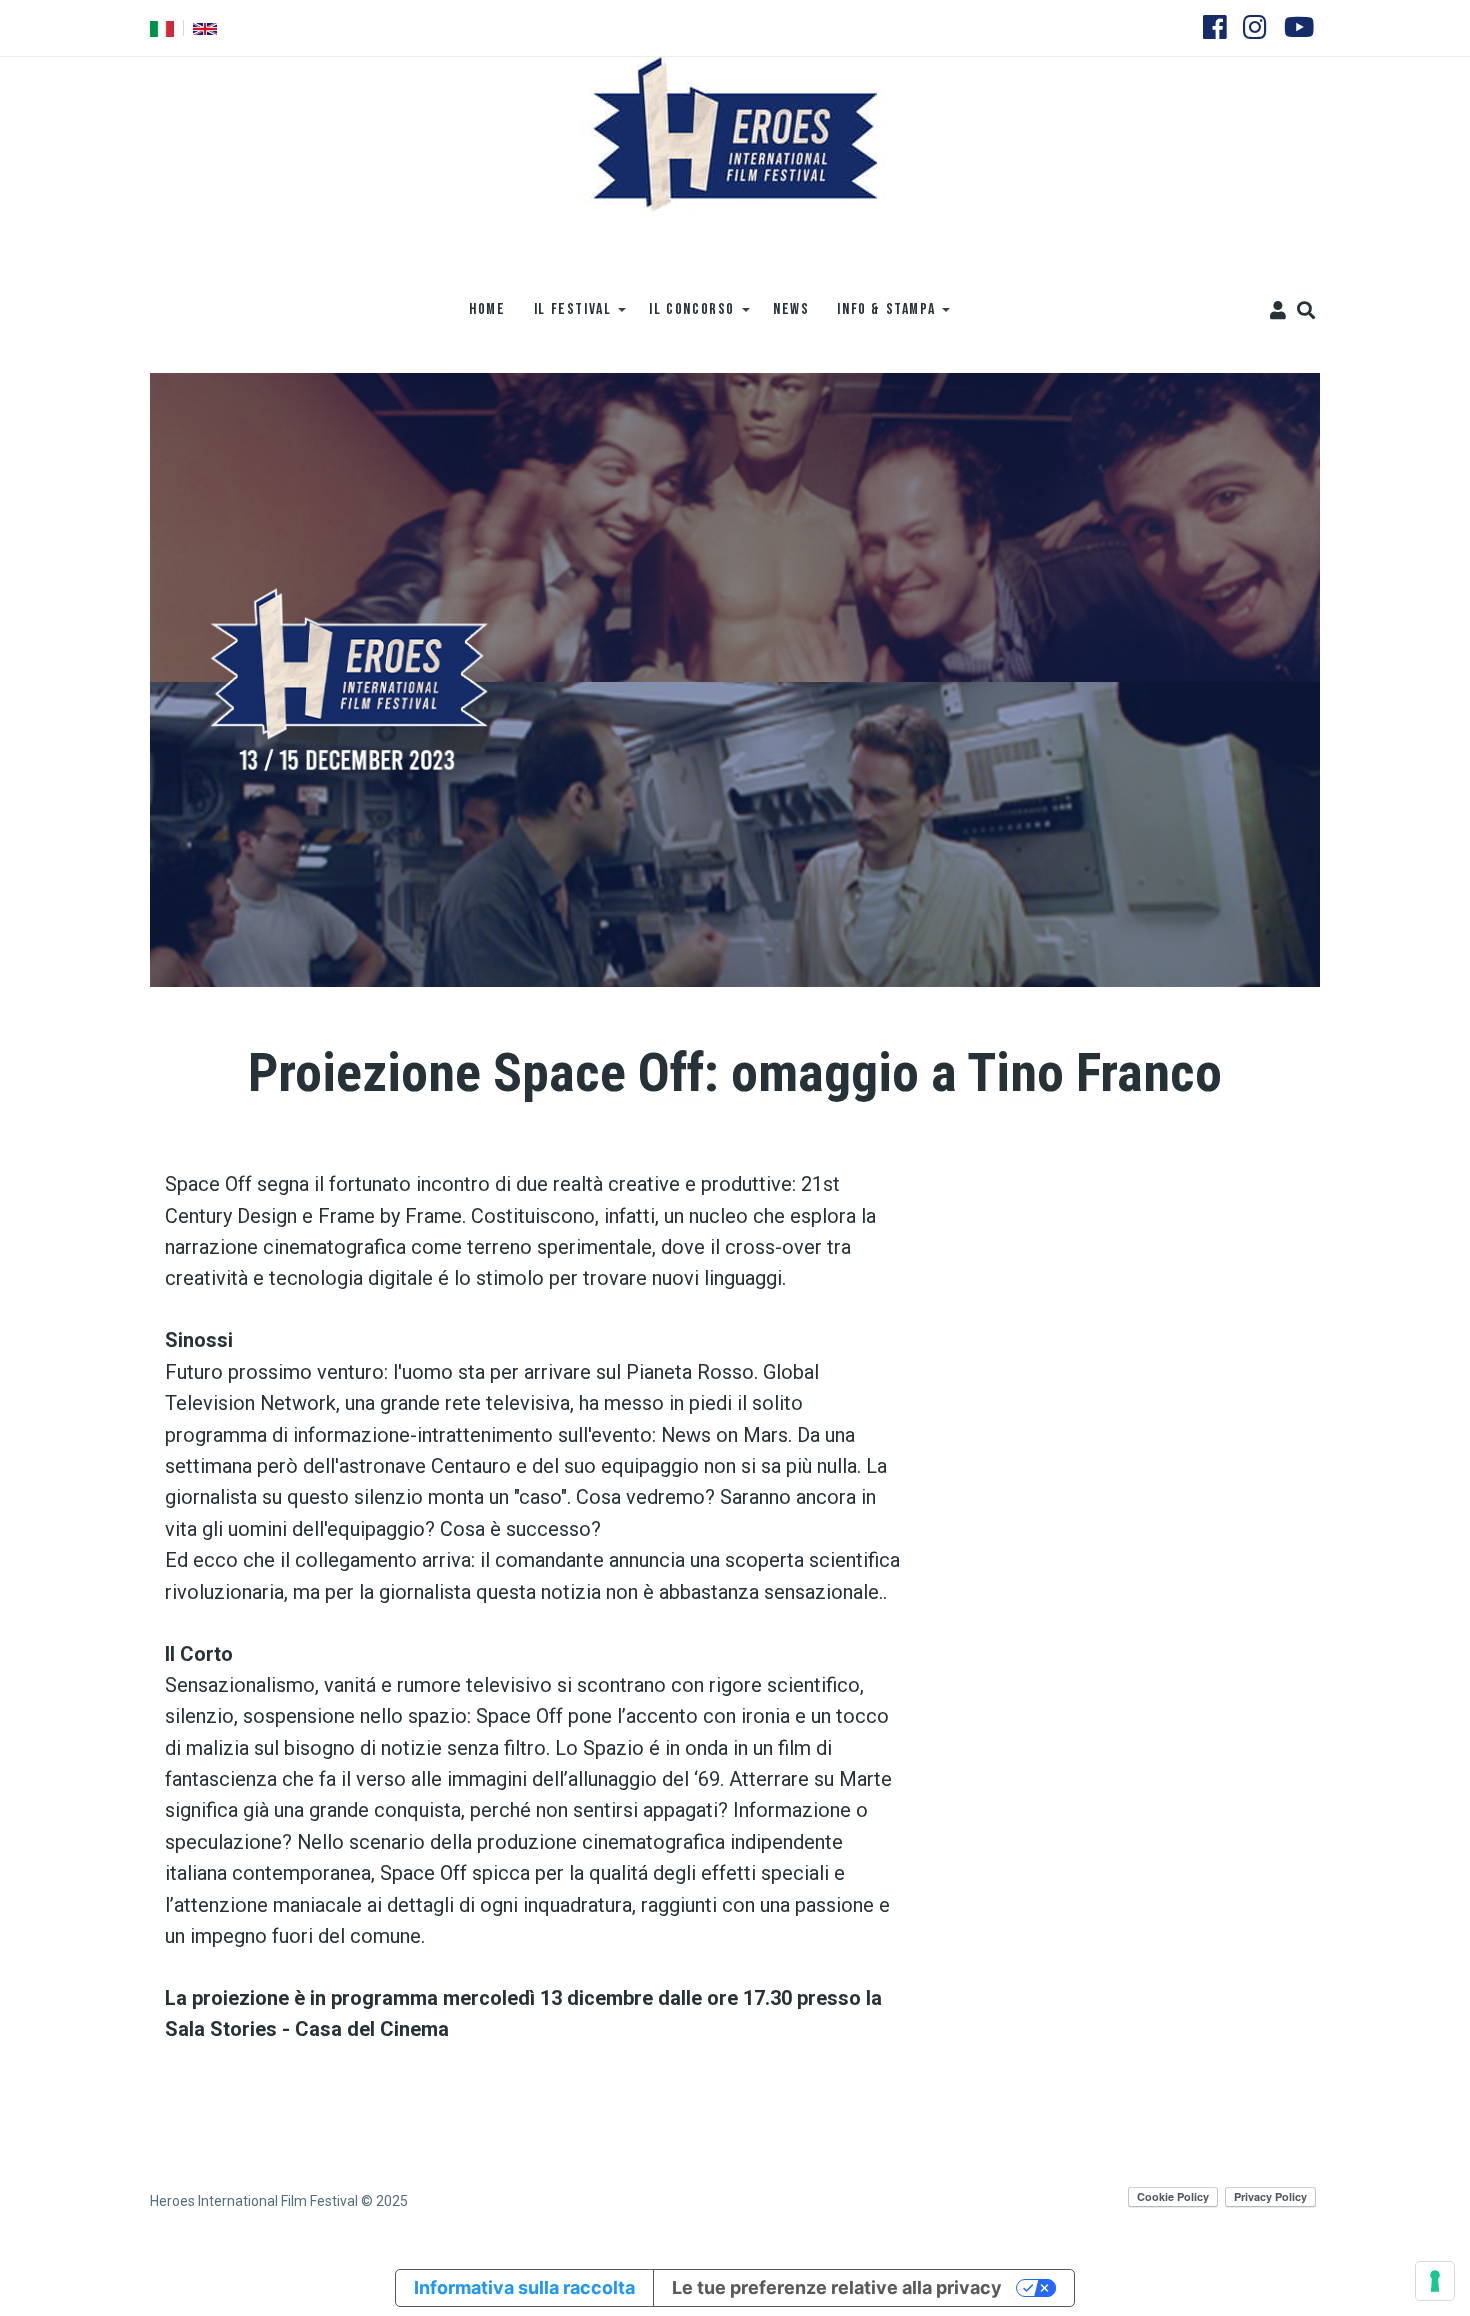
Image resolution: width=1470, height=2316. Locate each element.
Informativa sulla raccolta (524, 2287)
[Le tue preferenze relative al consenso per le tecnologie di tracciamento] (1435, 2281)
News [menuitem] (791, 309)
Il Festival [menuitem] (566, 316)
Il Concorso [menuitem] (685, 316)
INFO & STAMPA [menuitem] (879, 316)
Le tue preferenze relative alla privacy (837, 2287)
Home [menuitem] (487, 309)
